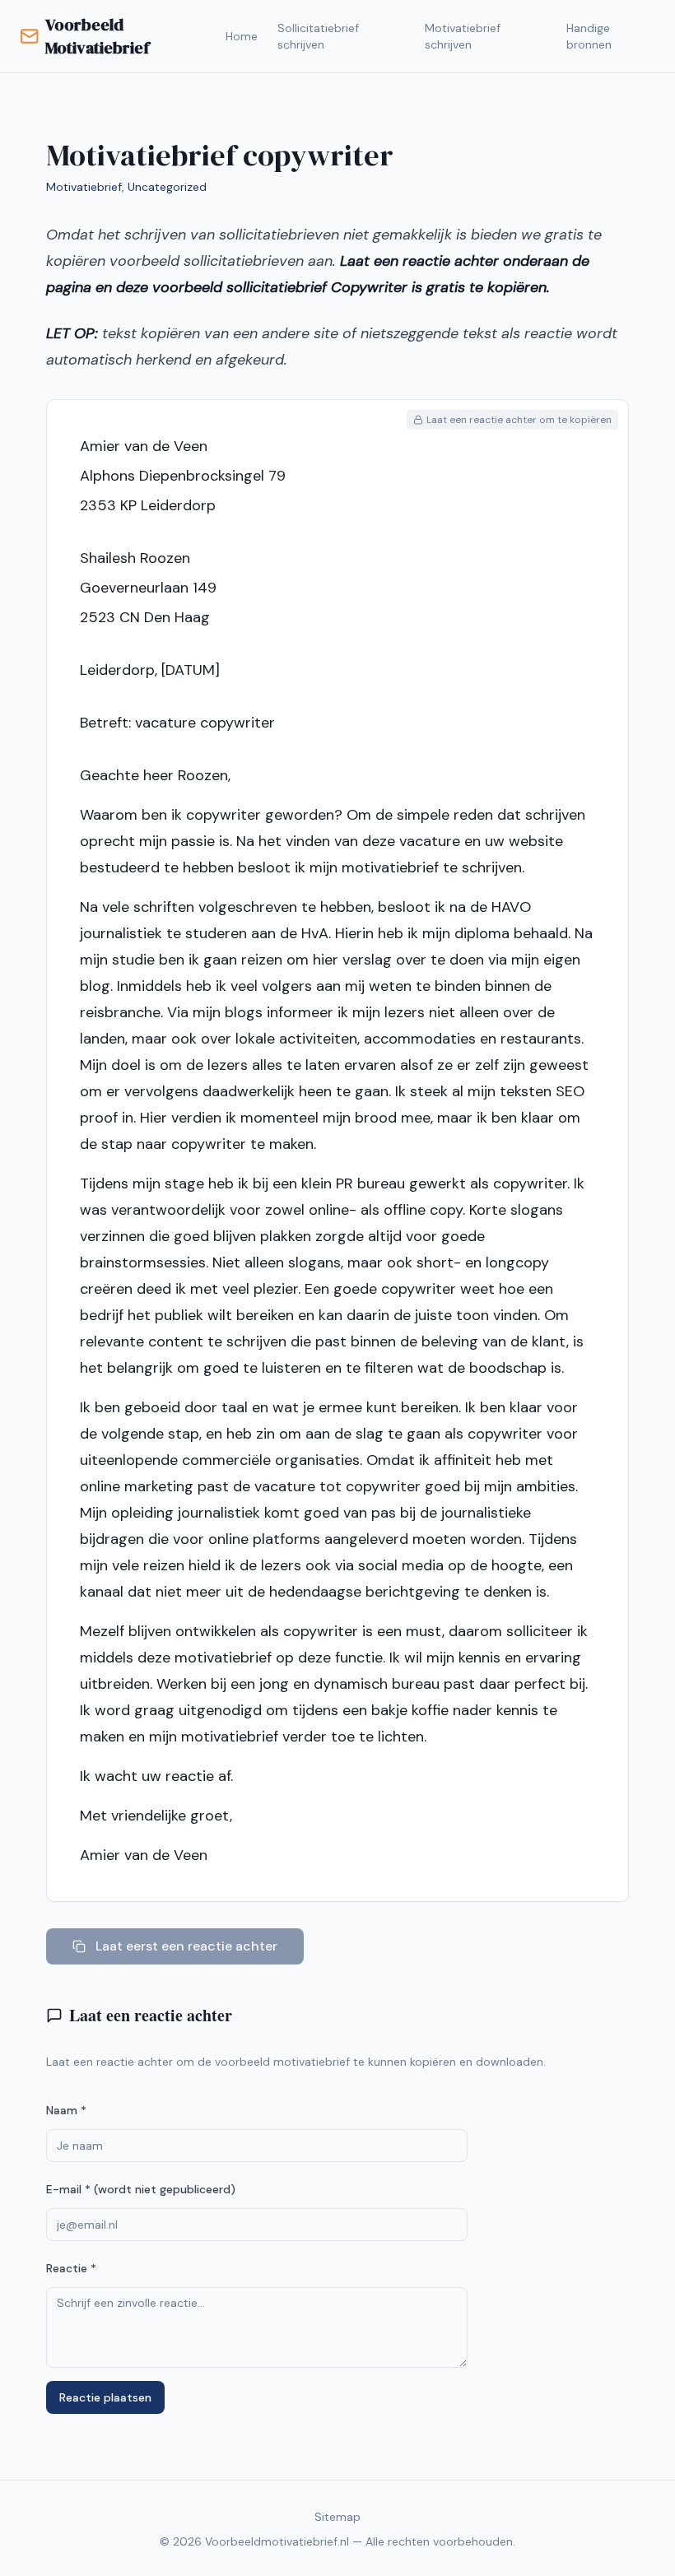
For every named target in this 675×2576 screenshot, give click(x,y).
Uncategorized (167, 187)
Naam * (66, 2110)
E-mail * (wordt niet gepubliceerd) (141, 2189)
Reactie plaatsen (105, 2397)
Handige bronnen (589, 36)
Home (242, 36)
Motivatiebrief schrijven (463, 36)
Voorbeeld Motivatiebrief (97, 36)
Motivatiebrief (84, 187)
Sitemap (337, 2517)
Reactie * (71, 2268)
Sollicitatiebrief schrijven (318, 36)
